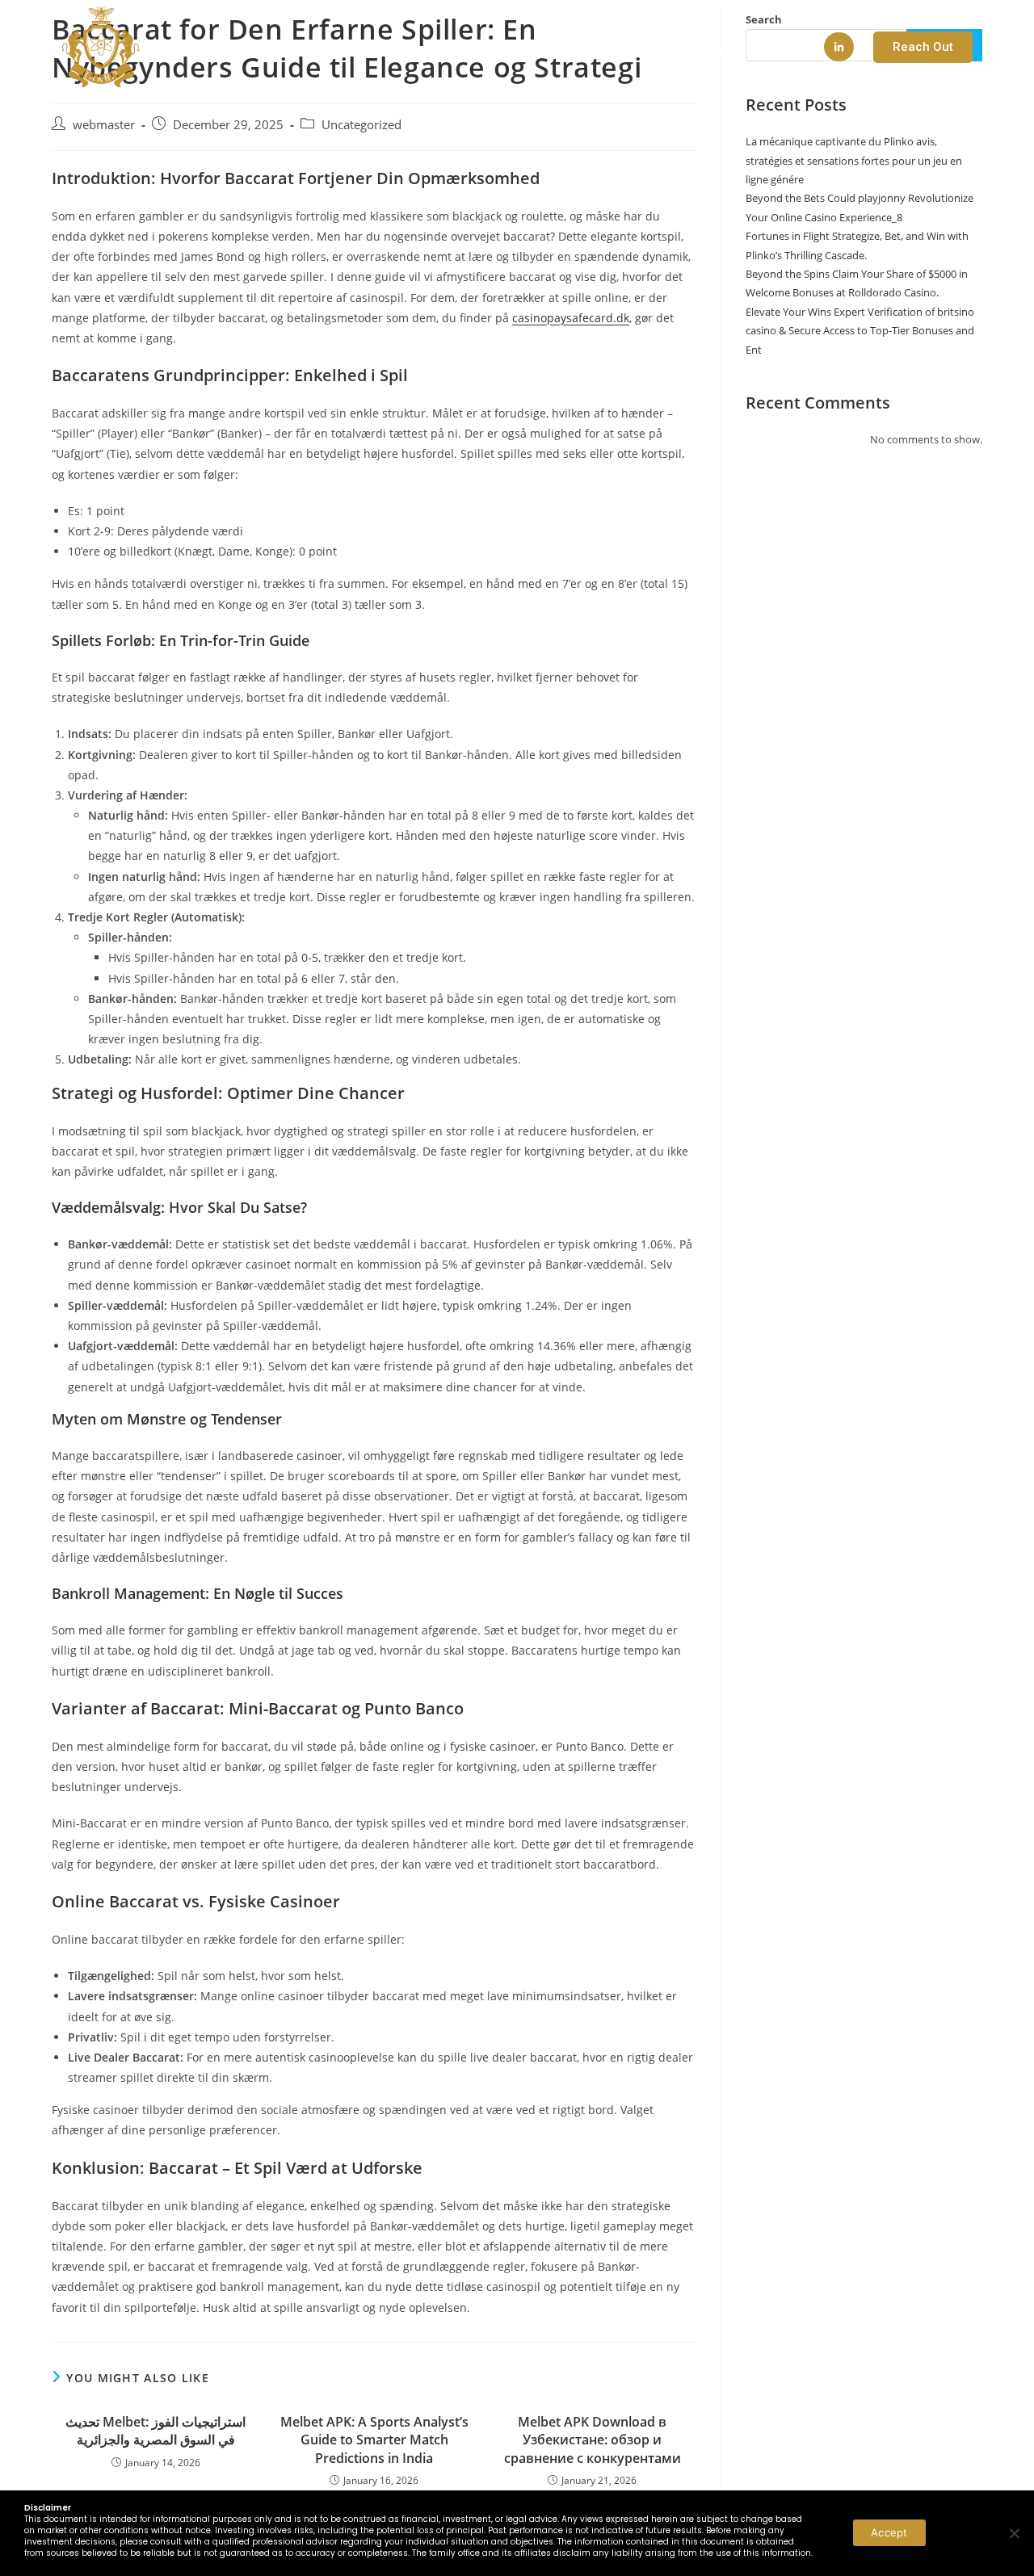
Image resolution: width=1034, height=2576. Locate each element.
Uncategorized (361, 125)
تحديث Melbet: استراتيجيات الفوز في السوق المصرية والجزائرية (156, 2431)
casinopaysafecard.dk (571, 318)
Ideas (574, 48)
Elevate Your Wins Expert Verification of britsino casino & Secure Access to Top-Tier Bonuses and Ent (860, 331)
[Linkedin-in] (839, 47)
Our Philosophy (477, 48)
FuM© (641, 48)
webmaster (104, 125)
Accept (889, 2532)
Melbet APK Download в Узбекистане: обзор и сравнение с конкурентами (593, 2440)
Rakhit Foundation (750, 48)
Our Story (364, 48)
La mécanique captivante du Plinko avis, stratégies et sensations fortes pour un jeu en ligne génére (854, 160)
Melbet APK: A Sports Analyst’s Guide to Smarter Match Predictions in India (374, 2440)
